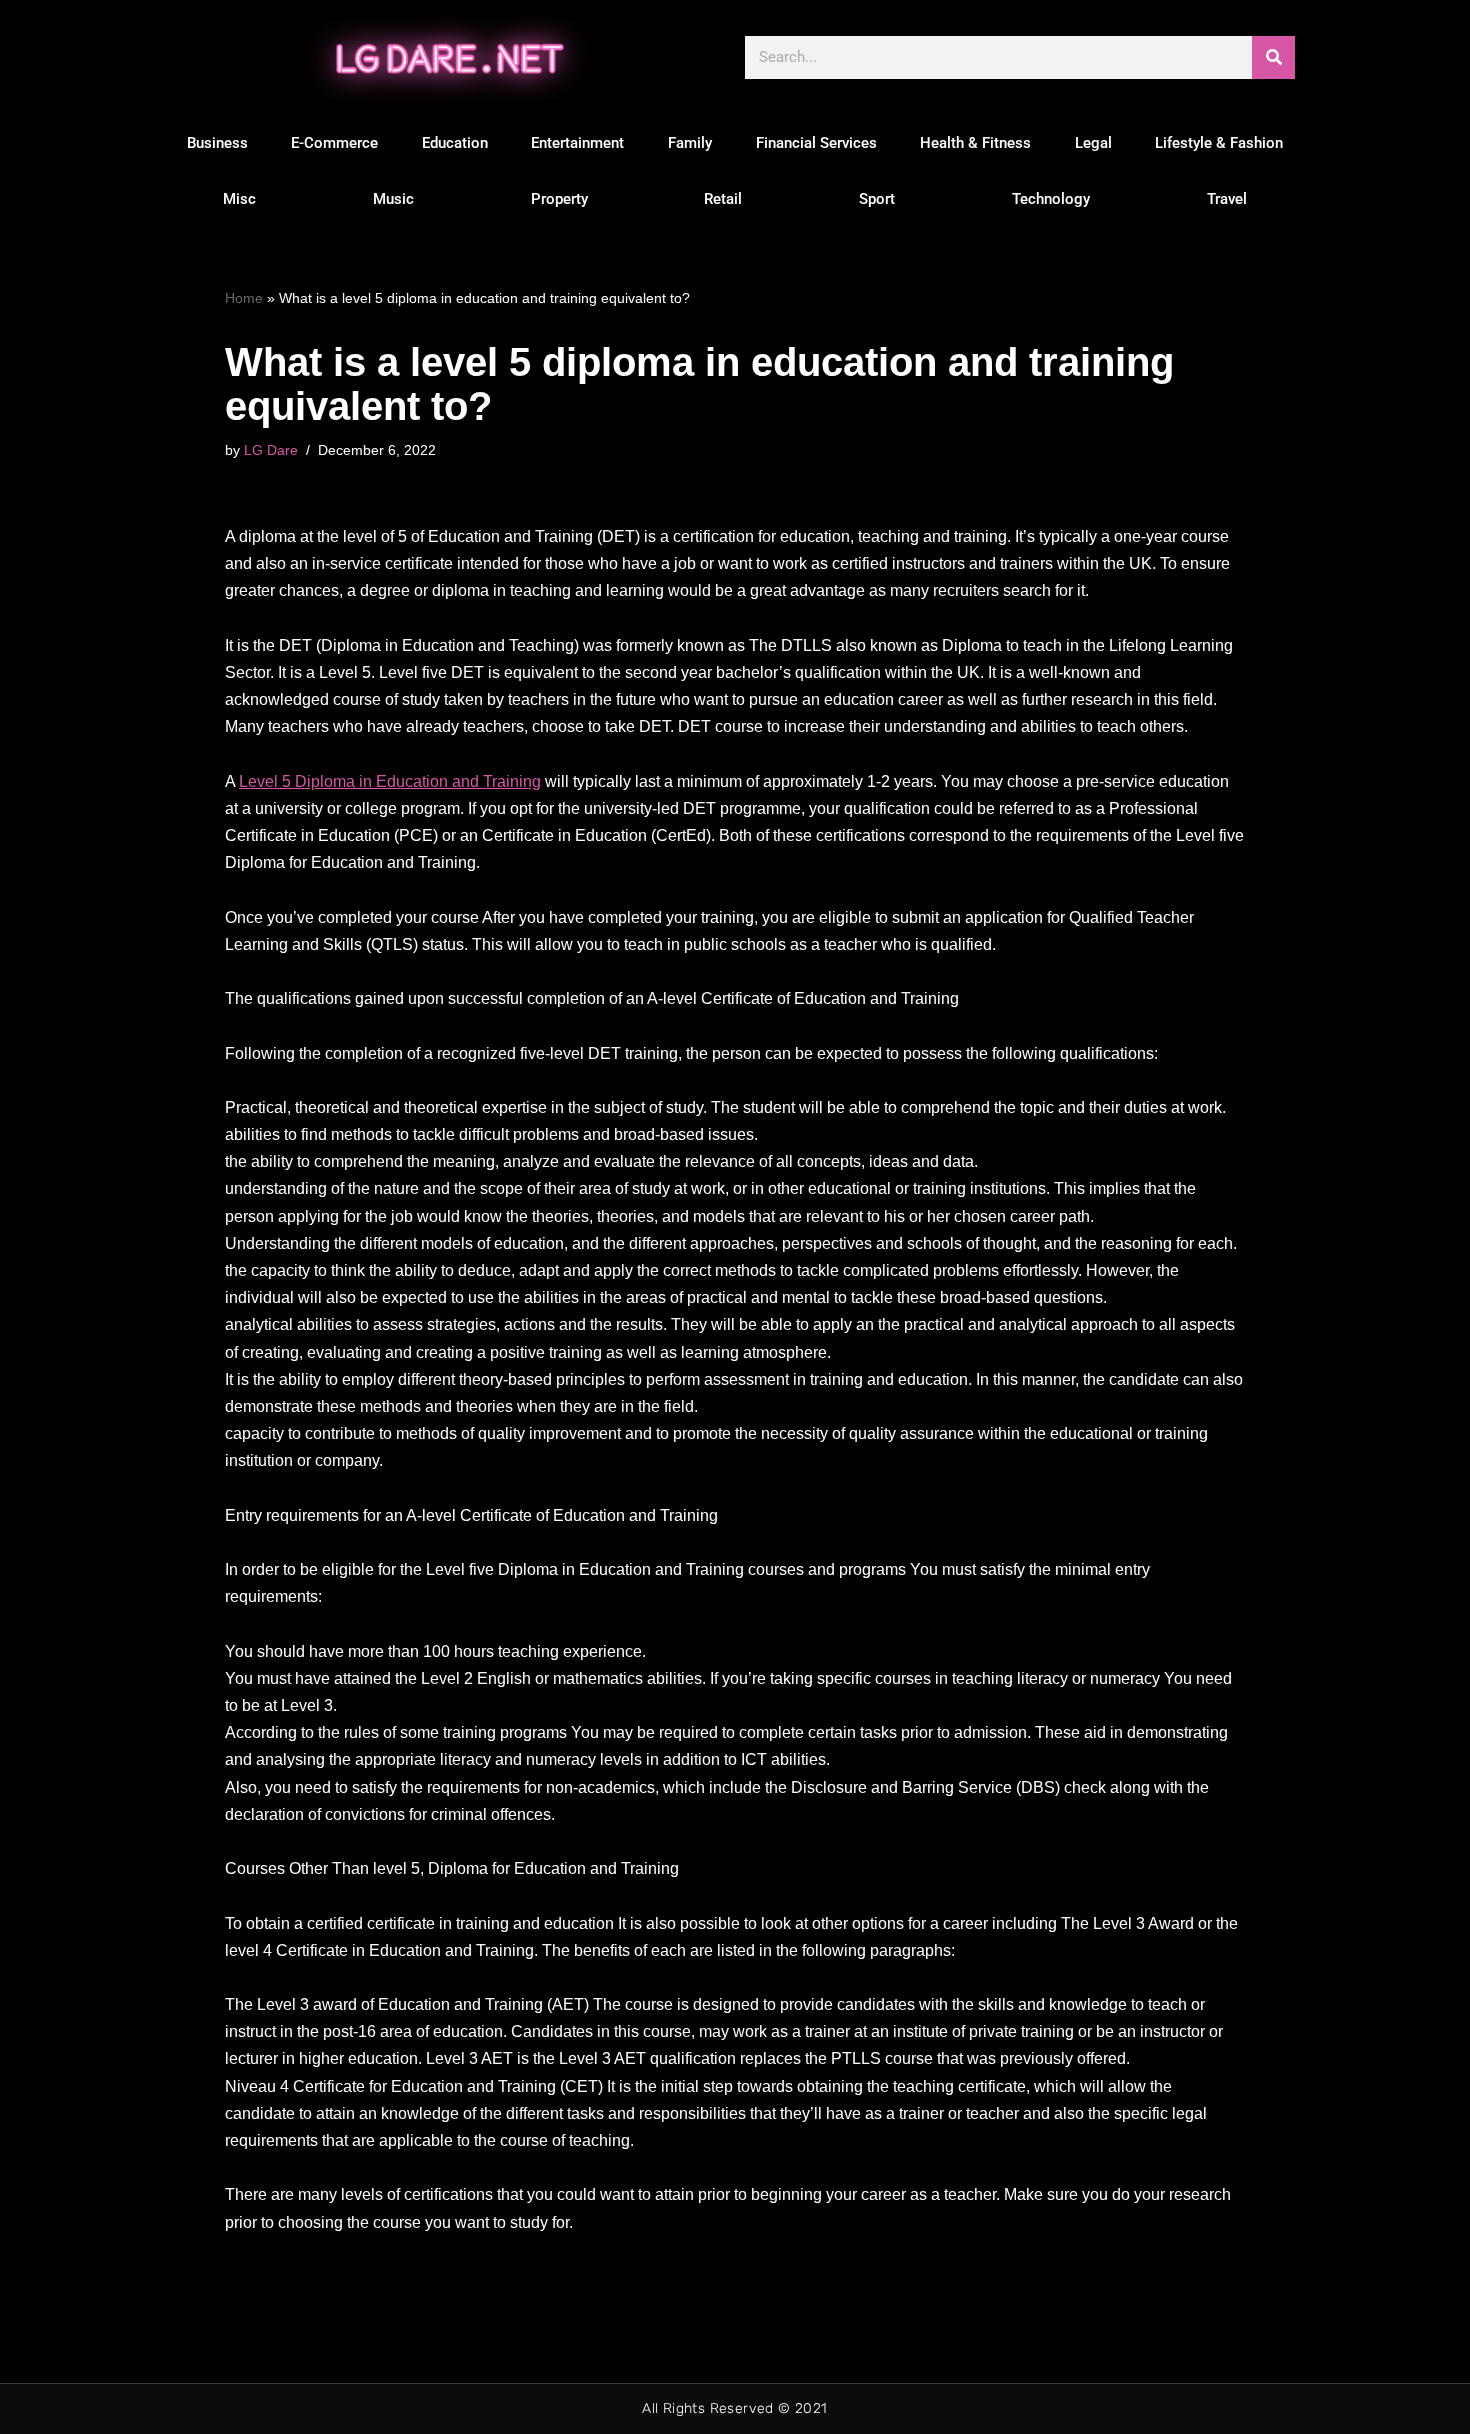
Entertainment (577, 143)
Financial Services (816, 143)
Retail (723, 199)
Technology (1051, 199)
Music (393, 199)
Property (559, 199)
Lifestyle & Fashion (1219, 143)
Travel (1227, 199)
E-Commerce (334, 143)
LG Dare (271, 450)
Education (455, 143)
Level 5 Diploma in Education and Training (390, 781)
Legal (1093, 143)
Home (244, 298)
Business (217, 143)
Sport (877, 199)
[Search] (1273, 57)
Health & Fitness (975, 143)
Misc (239, 199)
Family (690, 143)
